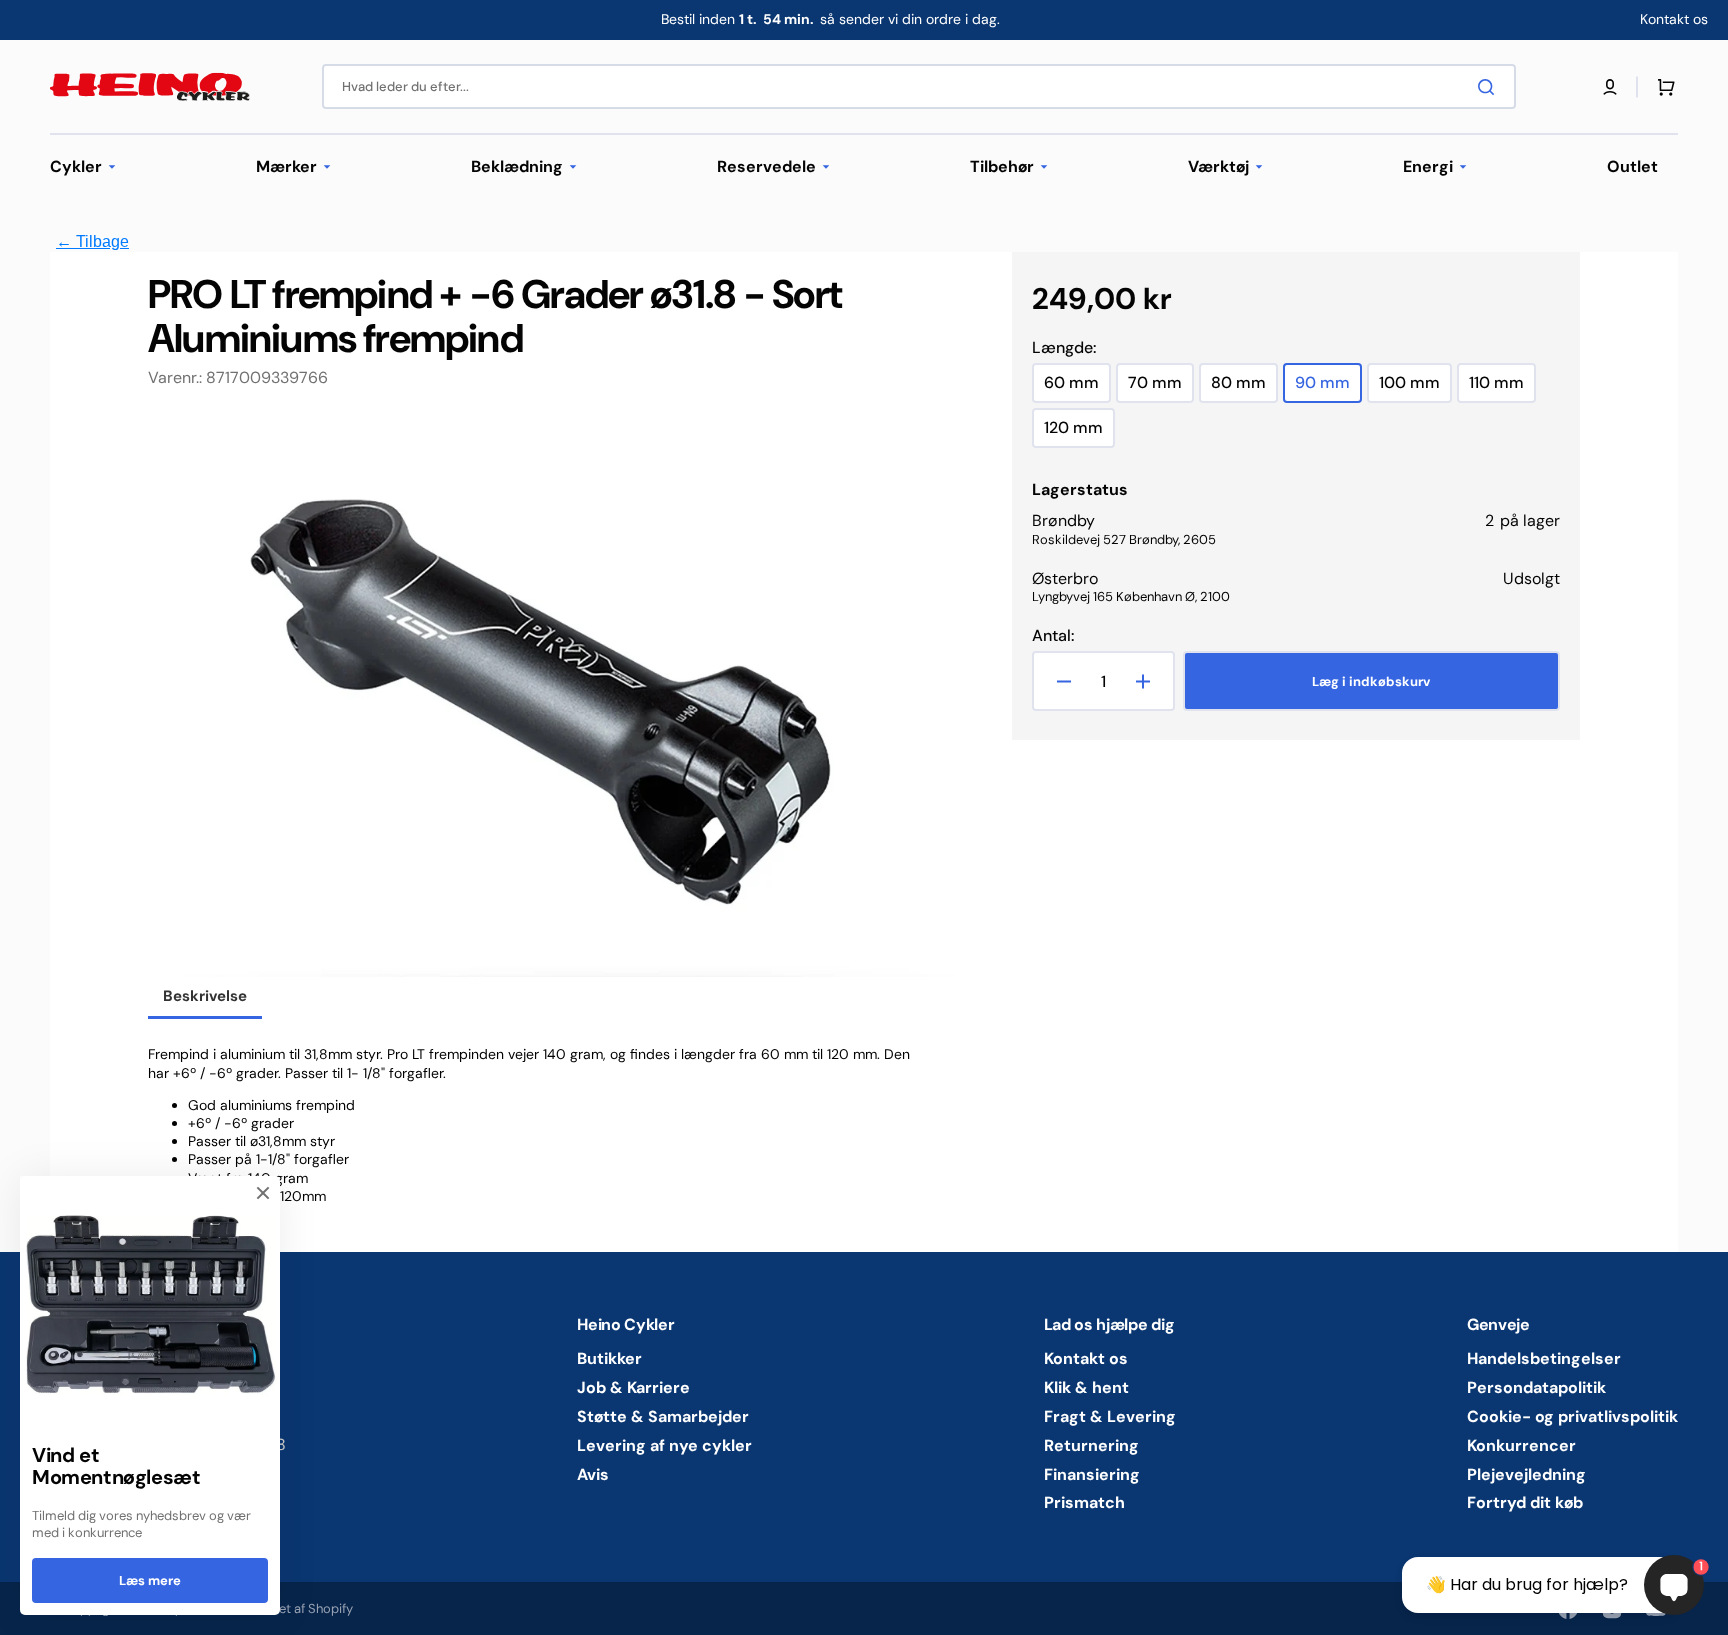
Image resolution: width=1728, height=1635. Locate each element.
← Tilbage (92, 241)
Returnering (1091, 1445)
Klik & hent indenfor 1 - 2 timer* (830, 19)
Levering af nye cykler (664, 1445)
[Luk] (263, 1193)
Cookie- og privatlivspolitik (1572, 1416)
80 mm (1244, 387)
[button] (1610, 87)
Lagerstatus (1080, 490)
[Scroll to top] (26, 1609)
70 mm (1161, 387)
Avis (593, 1474)
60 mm (1077, 387)
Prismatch (1084, 1502)
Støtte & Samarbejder (663, 1416)
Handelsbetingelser (1544, 1359)
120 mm (1079, 432)
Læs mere (150, 1580)
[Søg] (1490, 87)
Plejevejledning (1526, 1474)
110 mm (1502, 387)
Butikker (609, 1359)
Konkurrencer (1521, 1445)
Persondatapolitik (1536, 1387)
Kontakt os (1086, 1359)
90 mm (1328, 387)
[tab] (205, 998)
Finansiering (1092, 1474)
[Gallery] (552, 695)
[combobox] (919, 86)
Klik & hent (1086, 1387)
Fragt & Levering (1110, 1416)
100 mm (1415, 387)
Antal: (1053, 636)
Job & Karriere (633, 1387)
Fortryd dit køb (1525, 1502)
